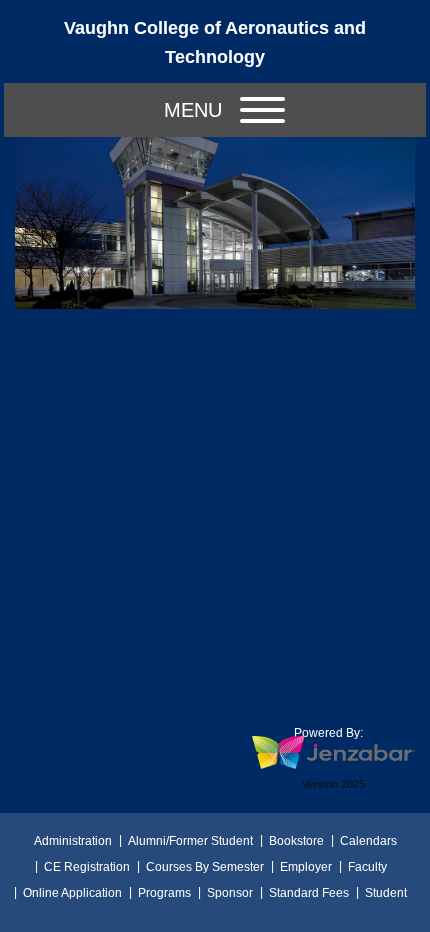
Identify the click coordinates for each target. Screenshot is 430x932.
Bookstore (296, 841)
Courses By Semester (205, 867)
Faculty (367, 867)
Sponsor (230, 893)
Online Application (72, 893)
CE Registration (87, 867)
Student (386, 893)
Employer (306, 867)
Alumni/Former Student (190, 841)
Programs (164, 893)
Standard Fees (309, 893)
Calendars (368, 841)
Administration (73, 841)
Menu (193, 110)
